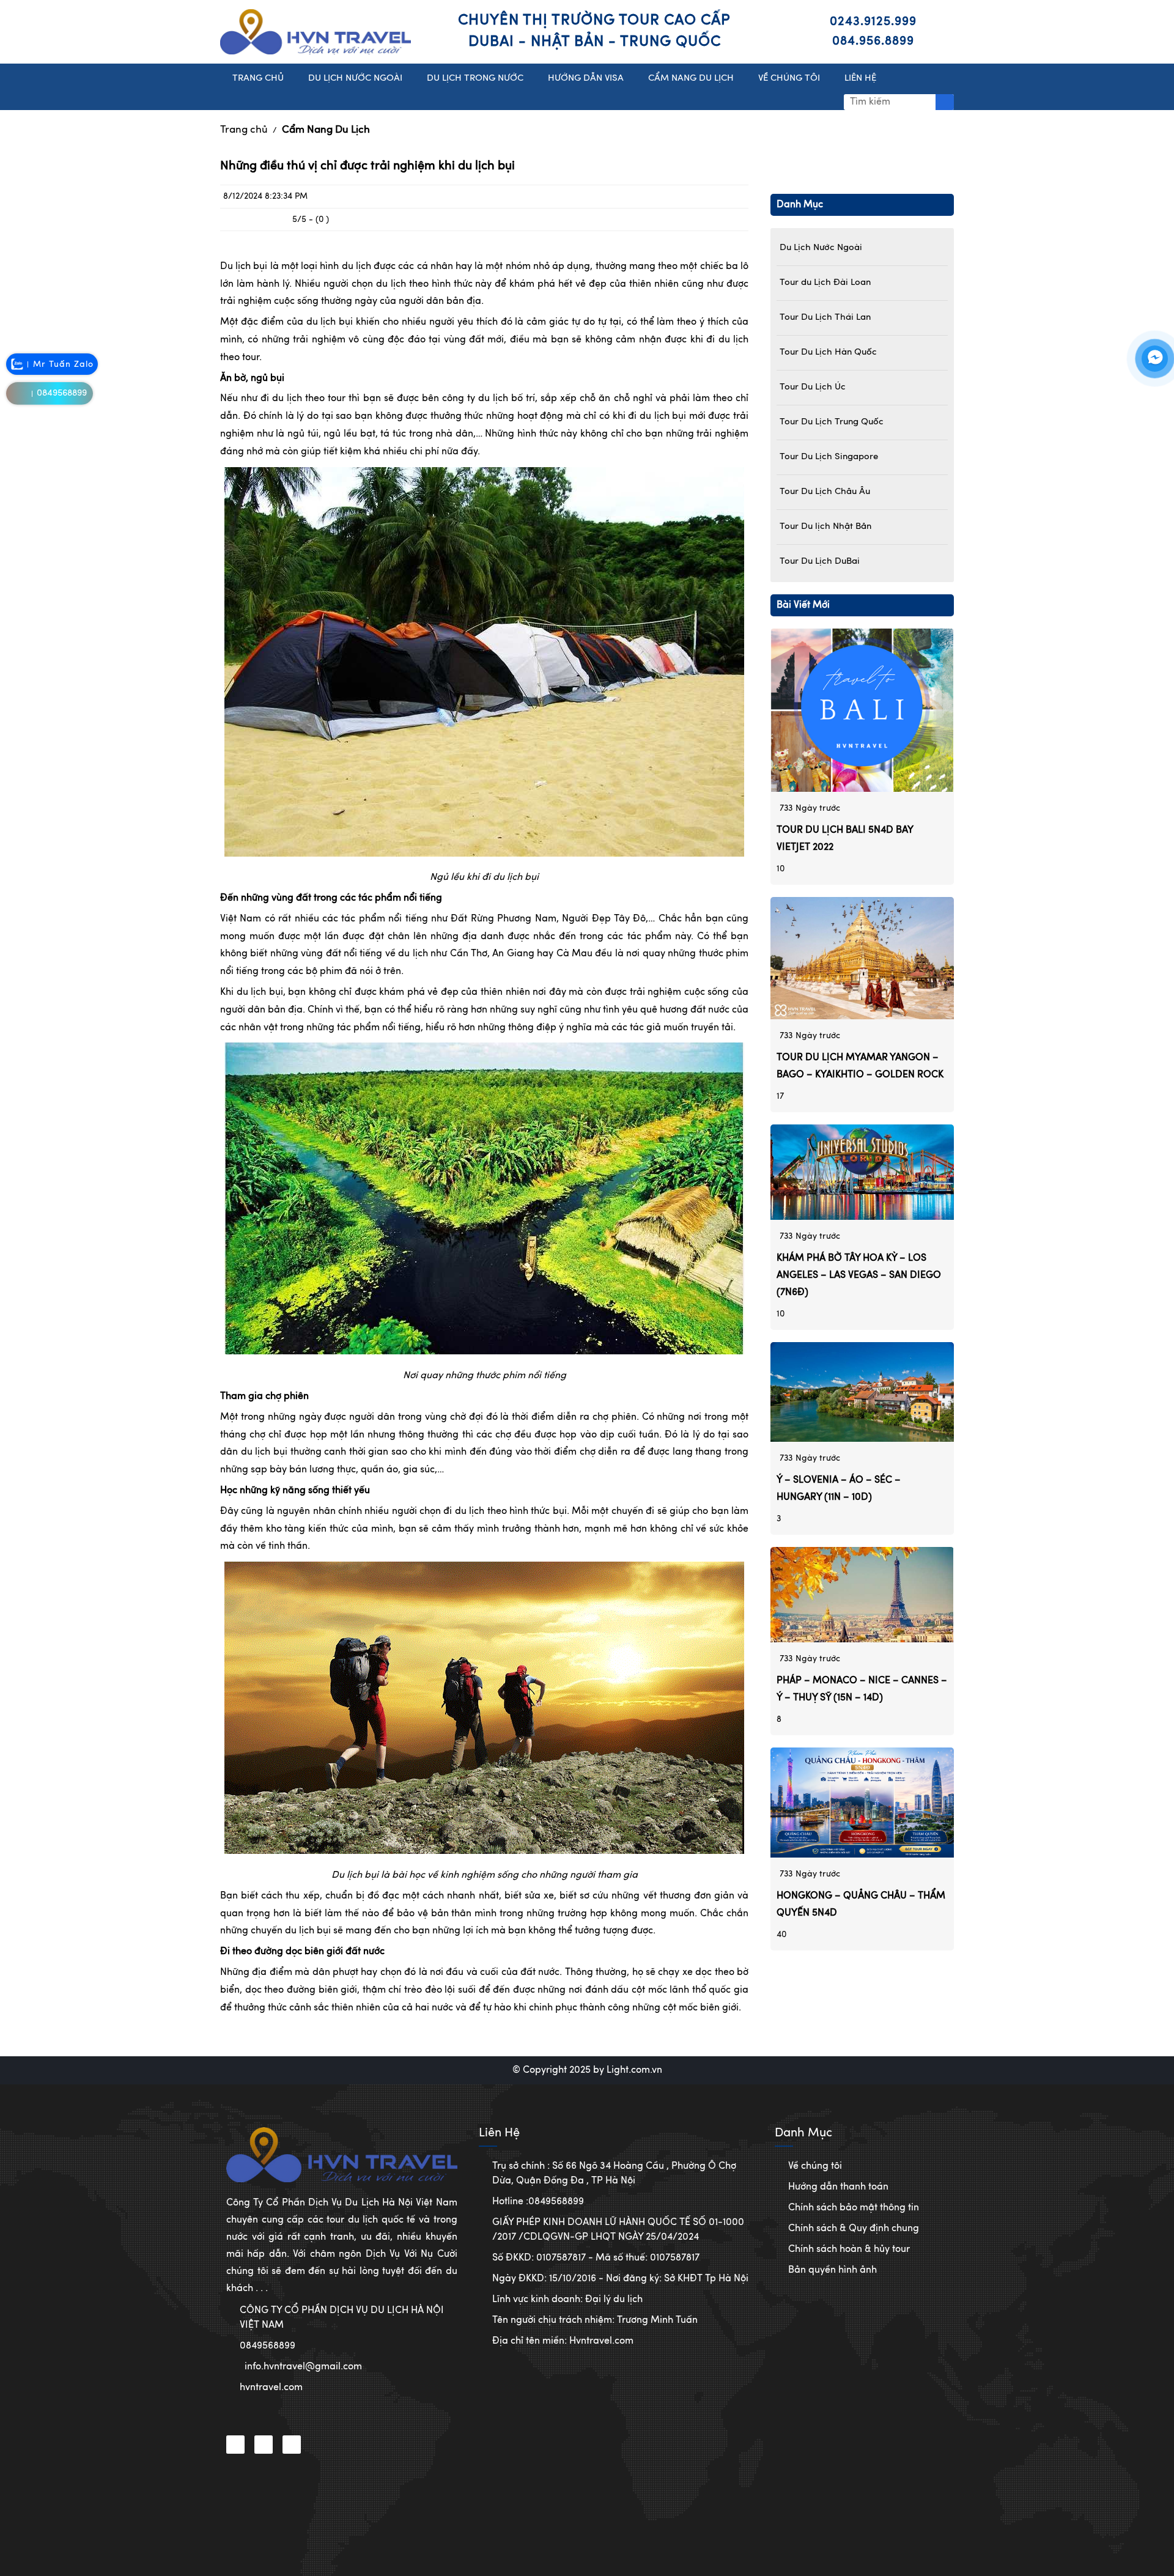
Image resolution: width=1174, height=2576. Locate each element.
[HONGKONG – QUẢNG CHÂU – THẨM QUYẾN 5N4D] (862, 1803)
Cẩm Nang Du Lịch (326, 130)
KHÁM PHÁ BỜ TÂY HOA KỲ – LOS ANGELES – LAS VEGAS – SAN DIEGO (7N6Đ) (859, 1275)
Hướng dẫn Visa (586, 79)
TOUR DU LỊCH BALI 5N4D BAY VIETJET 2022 (845, 839)
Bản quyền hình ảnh (833, 2270)
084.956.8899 (873, 42)
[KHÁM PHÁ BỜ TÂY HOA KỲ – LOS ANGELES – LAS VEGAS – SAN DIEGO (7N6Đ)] (862, 1172)
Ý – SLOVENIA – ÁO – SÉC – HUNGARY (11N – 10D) (839, 1489)
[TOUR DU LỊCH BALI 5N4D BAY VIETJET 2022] (862, 710)
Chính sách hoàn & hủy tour (849, 2249)
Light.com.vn (634, 2070)
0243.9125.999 (873, 22)
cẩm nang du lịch (691, 79)
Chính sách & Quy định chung (854, 2229)
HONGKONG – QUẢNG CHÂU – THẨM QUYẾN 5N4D (861, 1905)
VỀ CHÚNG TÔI (789, 79)
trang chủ (258, 79)
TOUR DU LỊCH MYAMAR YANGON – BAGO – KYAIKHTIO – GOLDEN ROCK (860, 1066)
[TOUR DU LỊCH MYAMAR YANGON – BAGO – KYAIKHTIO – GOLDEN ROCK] (862, 958)
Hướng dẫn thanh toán (838, 2187)
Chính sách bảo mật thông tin (854, 2208)
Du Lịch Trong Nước (475, 79)
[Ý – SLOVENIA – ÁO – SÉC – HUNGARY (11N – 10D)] (862, 1392)
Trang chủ (244, 130)
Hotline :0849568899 (538, 2202)
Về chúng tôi (815, 2166)
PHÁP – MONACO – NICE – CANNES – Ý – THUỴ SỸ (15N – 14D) (862, 1689)
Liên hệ (860, 79)
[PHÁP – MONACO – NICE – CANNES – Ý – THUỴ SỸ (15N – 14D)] (862, 1595)
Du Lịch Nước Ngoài (355, 79)
